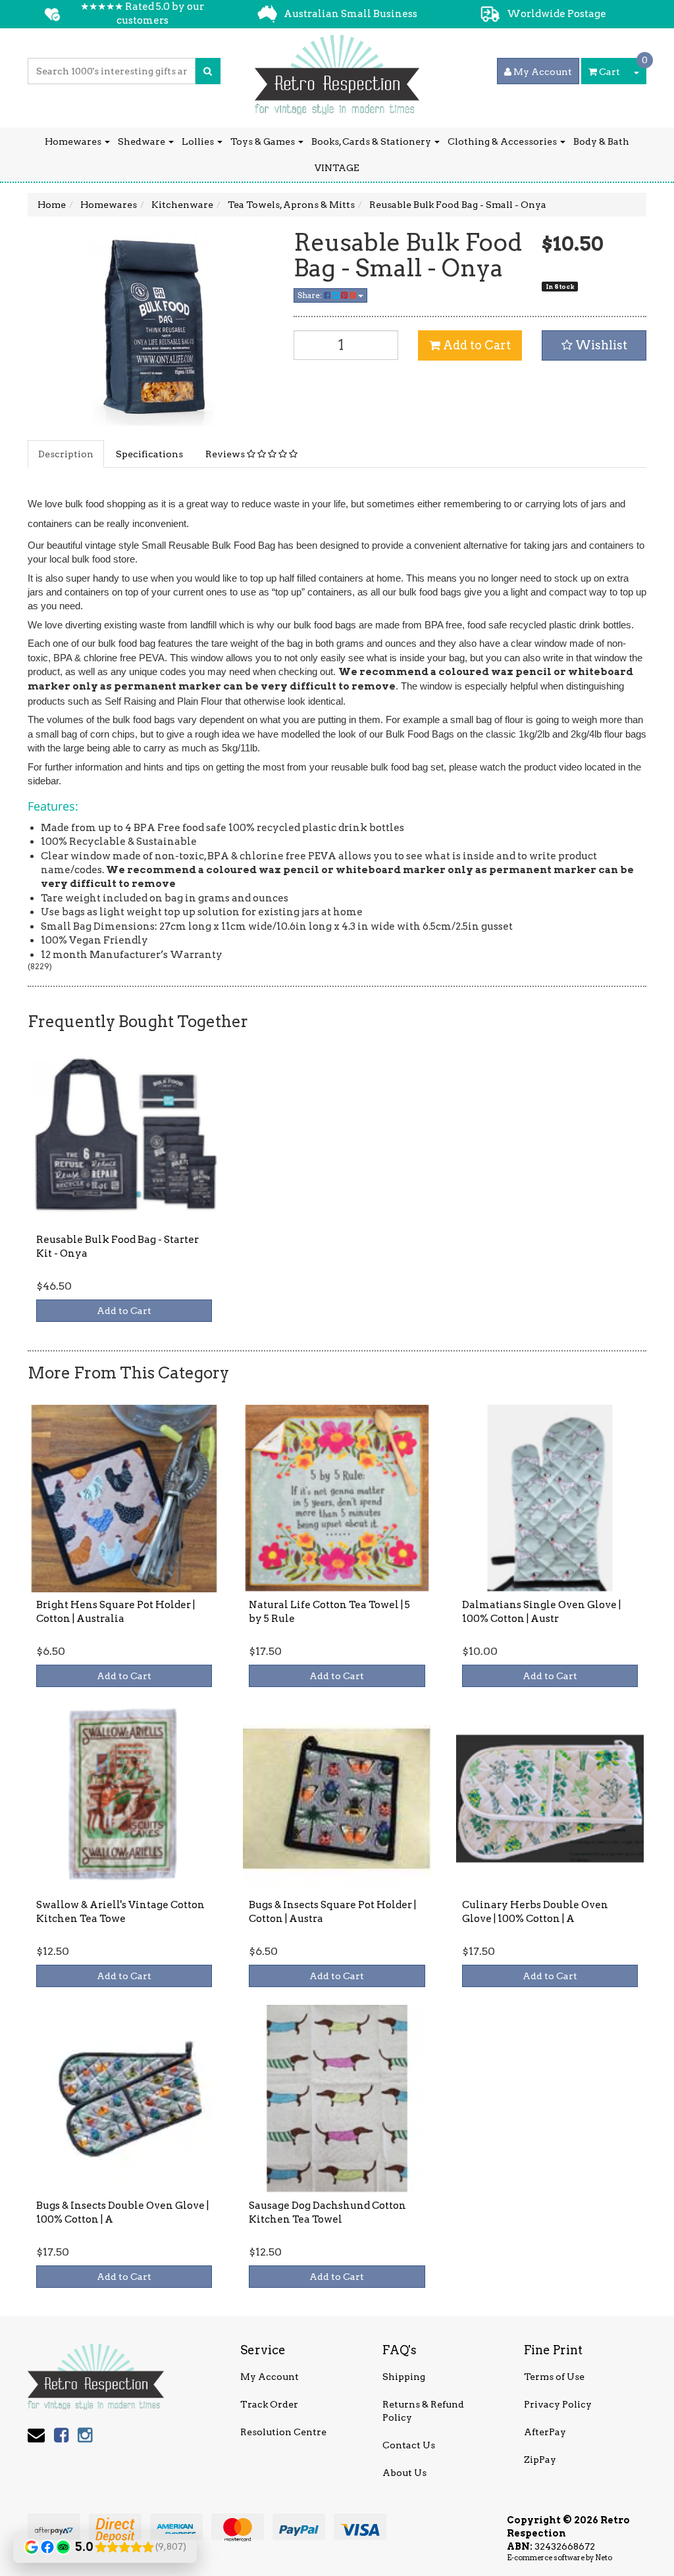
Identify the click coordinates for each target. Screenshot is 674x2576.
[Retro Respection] (337, 70)
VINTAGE (337, 168)
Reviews (226, 454)
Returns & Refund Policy (423, 2411)
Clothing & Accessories (503, 141)
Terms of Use (554, 2377)
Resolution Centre (283, 2432)
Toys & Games (264, 141)
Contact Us (409, 2445)
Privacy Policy (558, 2404)
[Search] (208, 71)
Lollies (199, 141)
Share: (311, 295)
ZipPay (540, 2460)
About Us (404, 2473)
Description (66, 454)
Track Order (269, 2404)
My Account (270, 2377)
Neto (604, 2558)
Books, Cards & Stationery (372, 141)
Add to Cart (476, 345)
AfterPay (545, 2432)
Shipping (404, 2377)
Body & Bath (601, 141)
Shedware (143, 141)
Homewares (74, 141)
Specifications (149, 454)
